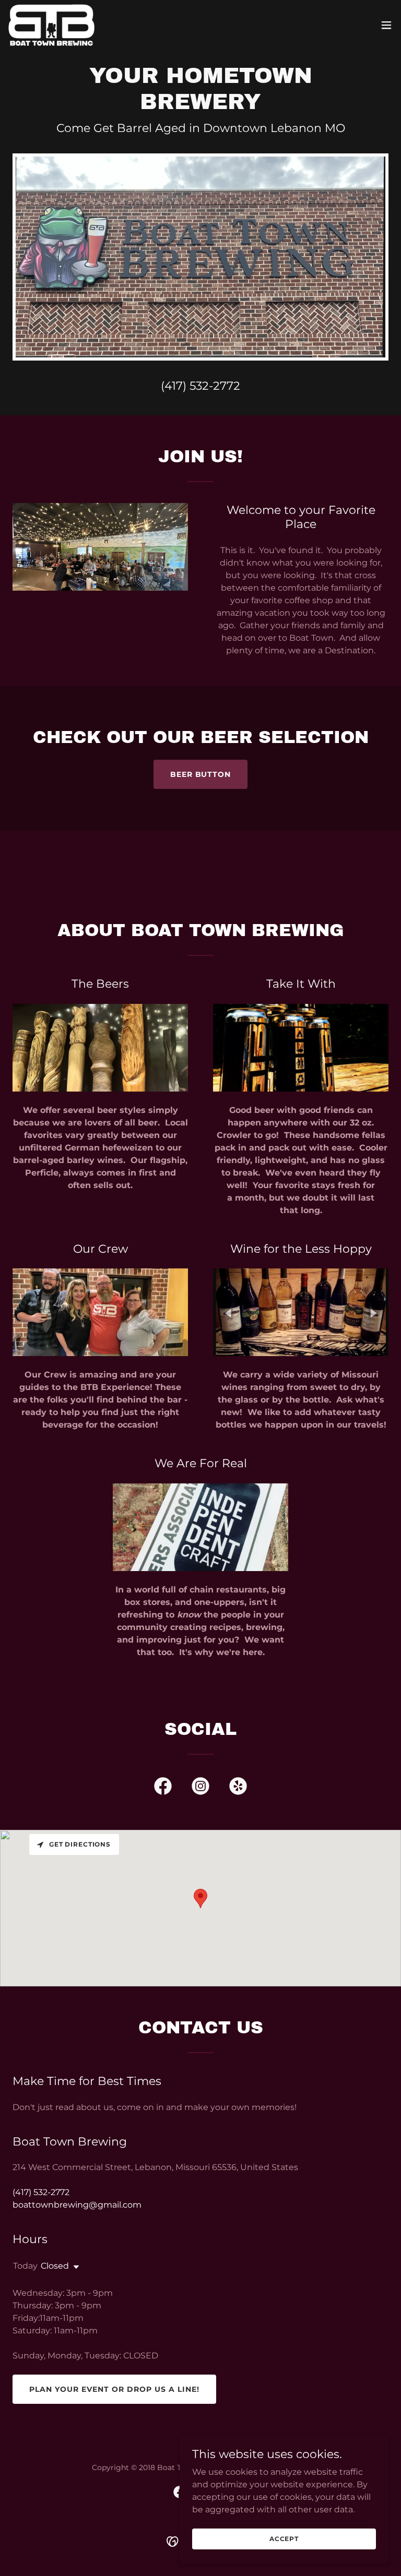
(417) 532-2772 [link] (200, 386)
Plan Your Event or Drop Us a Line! (114, 2389)
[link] (51, 25)
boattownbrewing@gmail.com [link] (77, 2205)
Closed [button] (55, 2266)
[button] (386, 25)
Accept (284, 2539)
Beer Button (201, 774)
